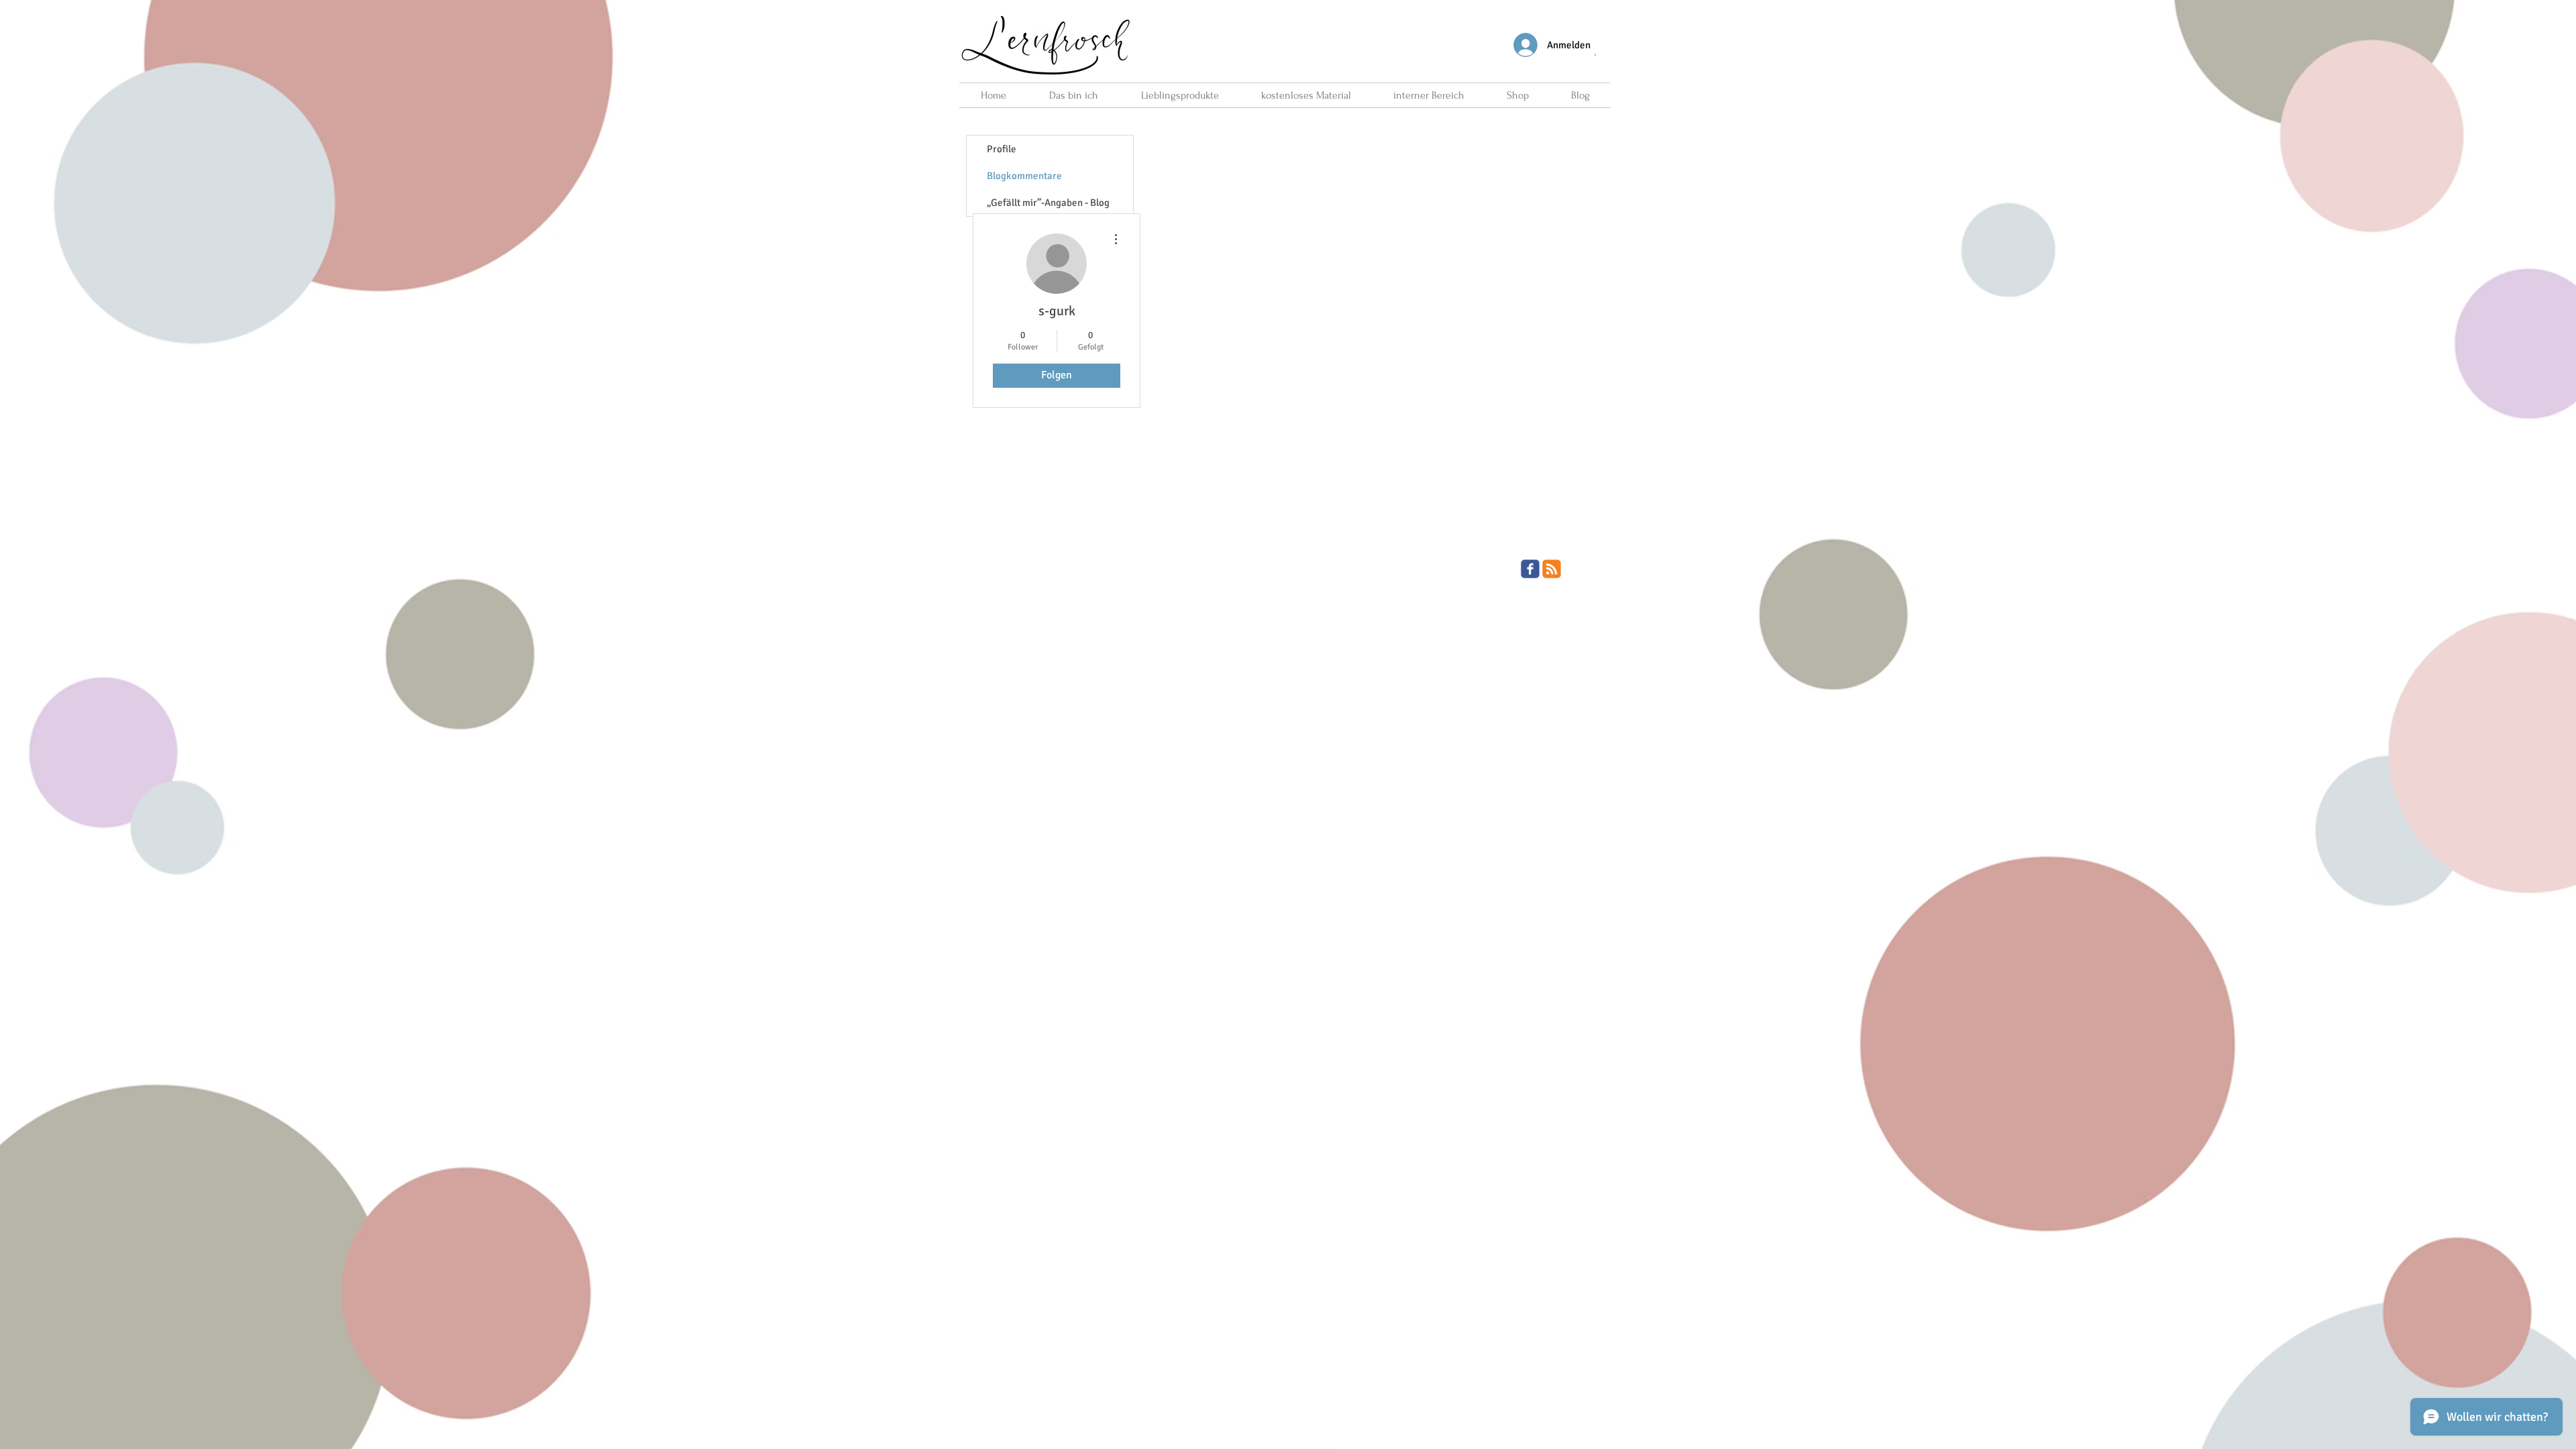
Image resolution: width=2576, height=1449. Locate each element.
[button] (1595, 54)
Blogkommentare (1024, 176)
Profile (1002, 149)
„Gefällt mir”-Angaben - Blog (1048, 203)
